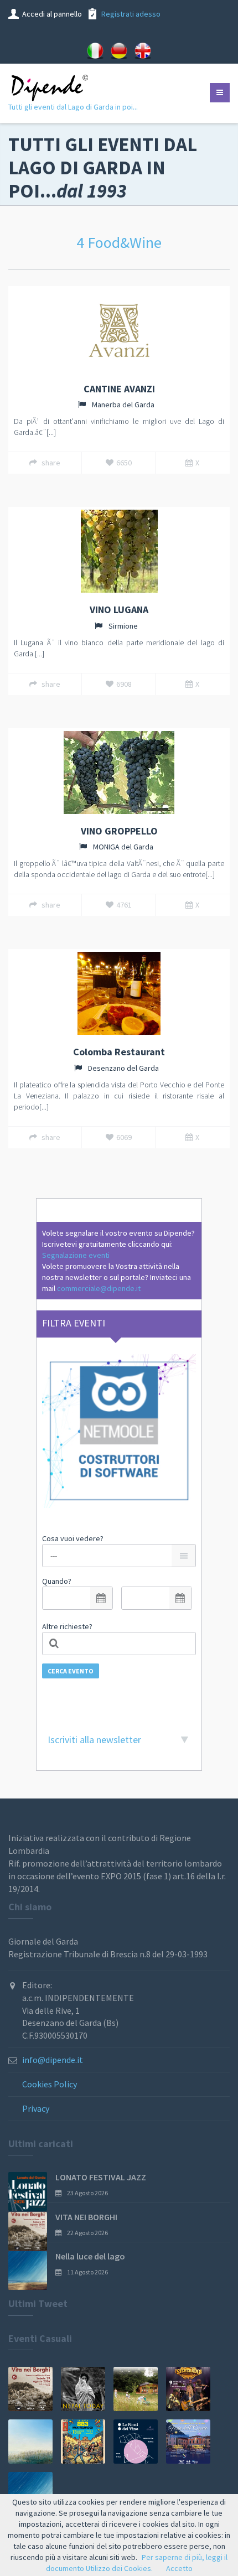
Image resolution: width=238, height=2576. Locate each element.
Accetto (179, 2568)
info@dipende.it (53, 2060)
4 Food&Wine (119, 242)
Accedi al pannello (52, 14)
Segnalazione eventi (76, 1255)
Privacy (36, 2108)
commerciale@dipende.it (99, 1288)
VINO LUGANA (119, 610)
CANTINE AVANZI (119, 389)
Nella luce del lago (90, 2256)
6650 (124, 463)
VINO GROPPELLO (119, 831)
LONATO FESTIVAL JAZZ (101, 2177)
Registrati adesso (131, 14)
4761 (124, 905)
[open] (101, 1598)
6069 (124, 1137)
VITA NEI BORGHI (86, 2217)
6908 (124, 684)
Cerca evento (71, 1671)
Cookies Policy (50, 2084)
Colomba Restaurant (119, 1052)
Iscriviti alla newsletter (94, 1740)
